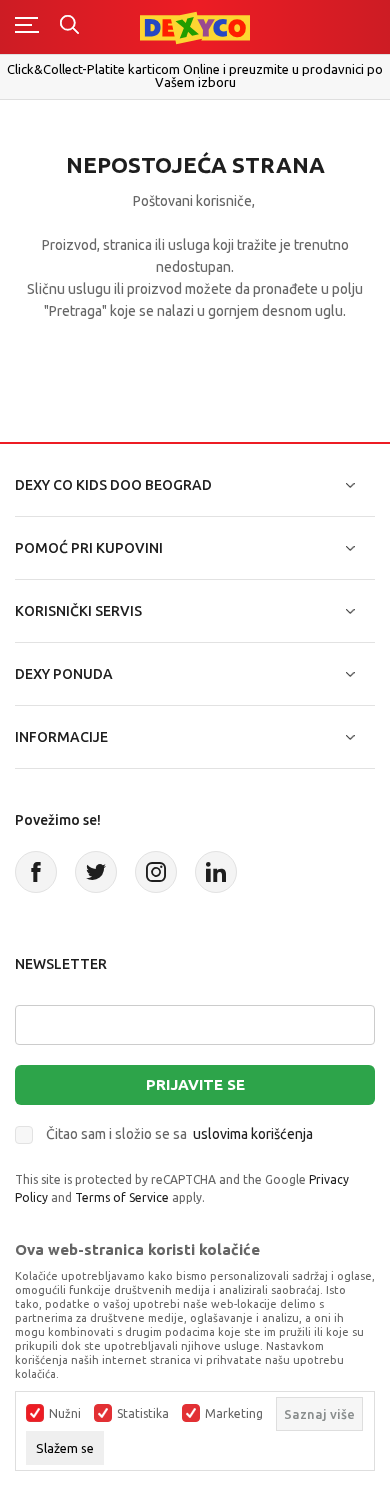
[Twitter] (96, 872)
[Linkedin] (216, 872)
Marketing (234, 1414)
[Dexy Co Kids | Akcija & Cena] (195, 26)
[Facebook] (36, 872)
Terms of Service (122, 1197)
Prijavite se (195, 1084)
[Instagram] (156, 872)
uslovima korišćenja (253, 1134)
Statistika (143, 1414)
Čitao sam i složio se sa (179, 1134)
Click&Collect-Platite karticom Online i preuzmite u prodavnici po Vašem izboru (195, 75)
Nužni (65, 1414)
